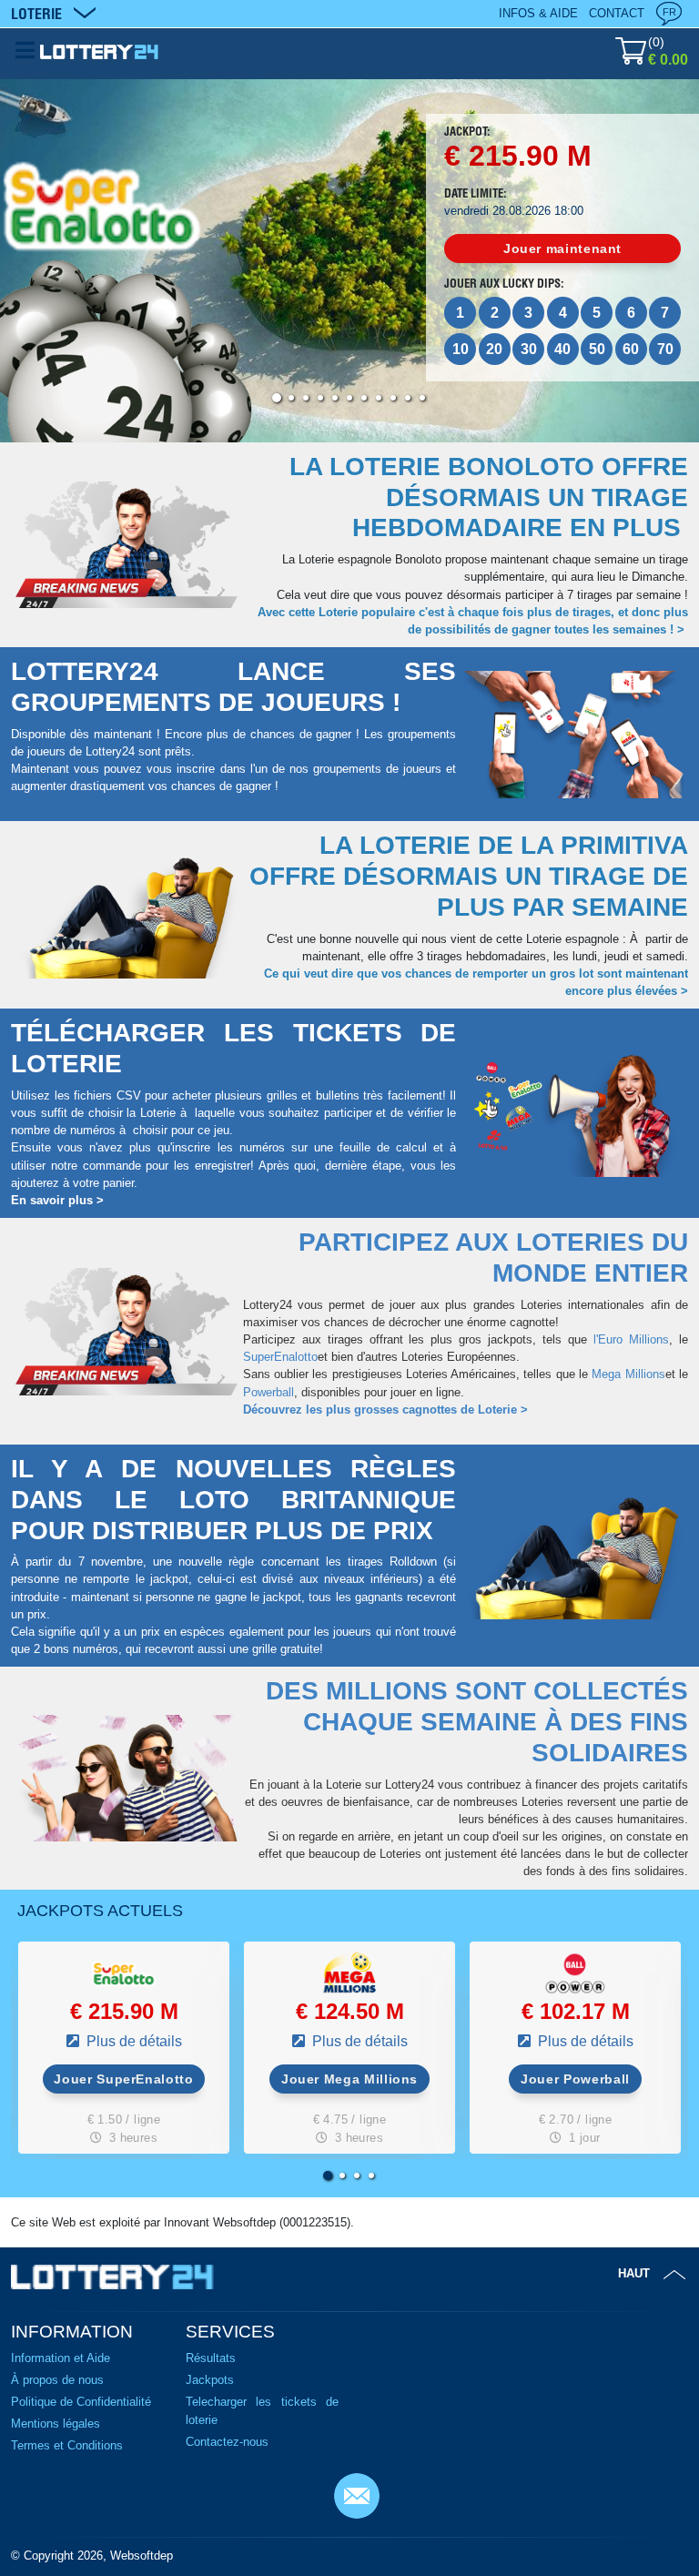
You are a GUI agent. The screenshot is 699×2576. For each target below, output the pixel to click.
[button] (277, 398)
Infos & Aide (538, 13)
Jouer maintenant (562, 248)
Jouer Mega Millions (349, 2079)
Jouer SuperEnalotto (123, 2079)
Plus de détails (132, 2041)
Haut (634, 2273)
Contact (617, 13)
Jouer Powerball (575, 2079)
